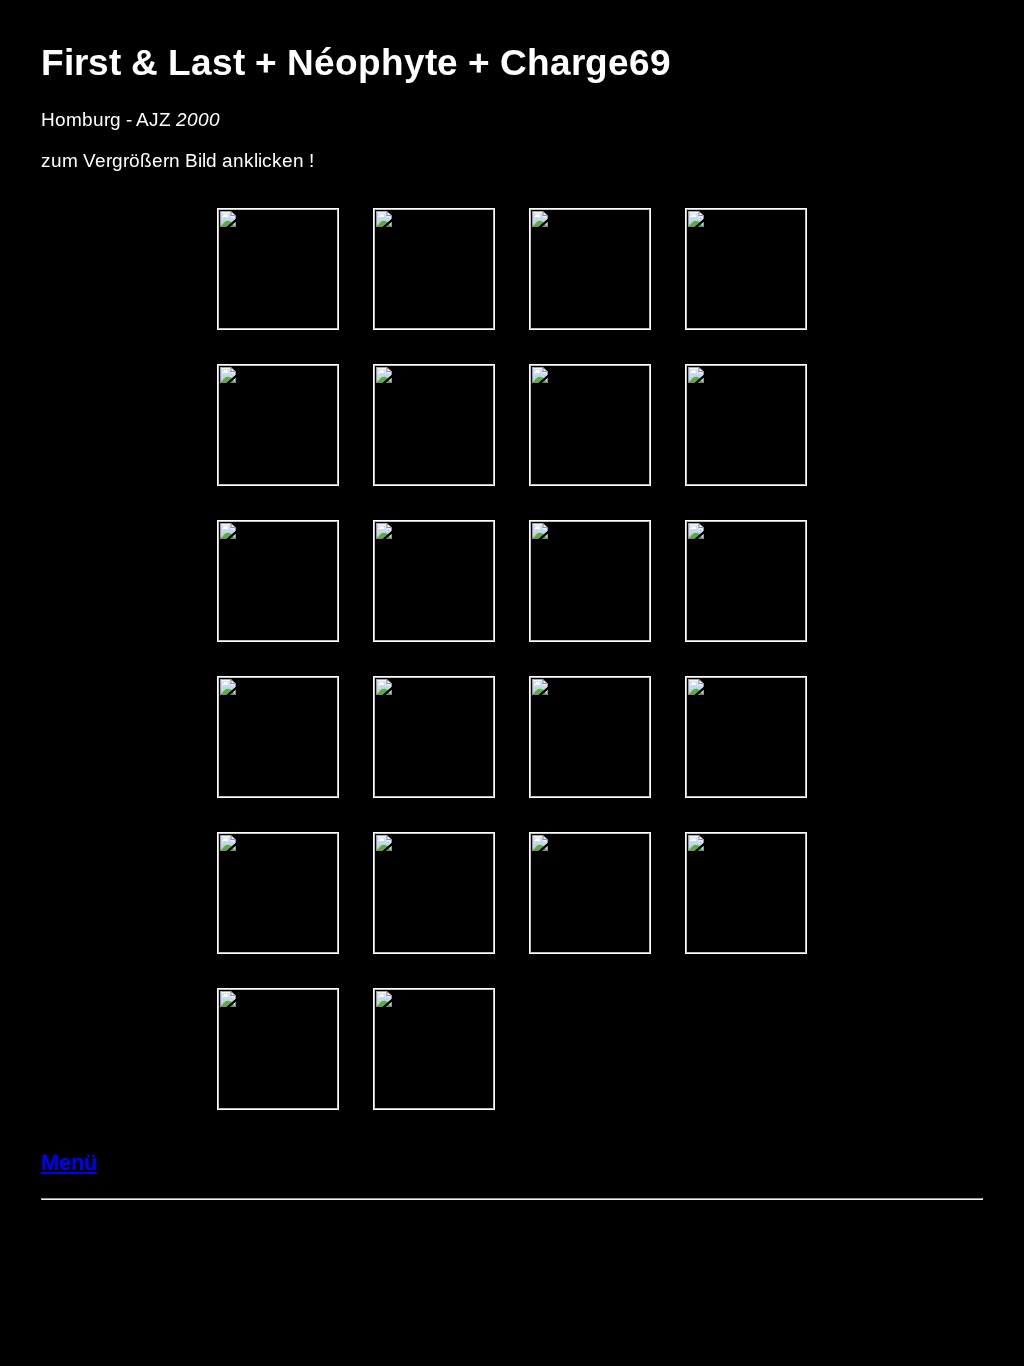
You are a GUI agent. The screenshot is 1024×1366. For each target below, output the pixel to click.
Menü (69, 1162)
